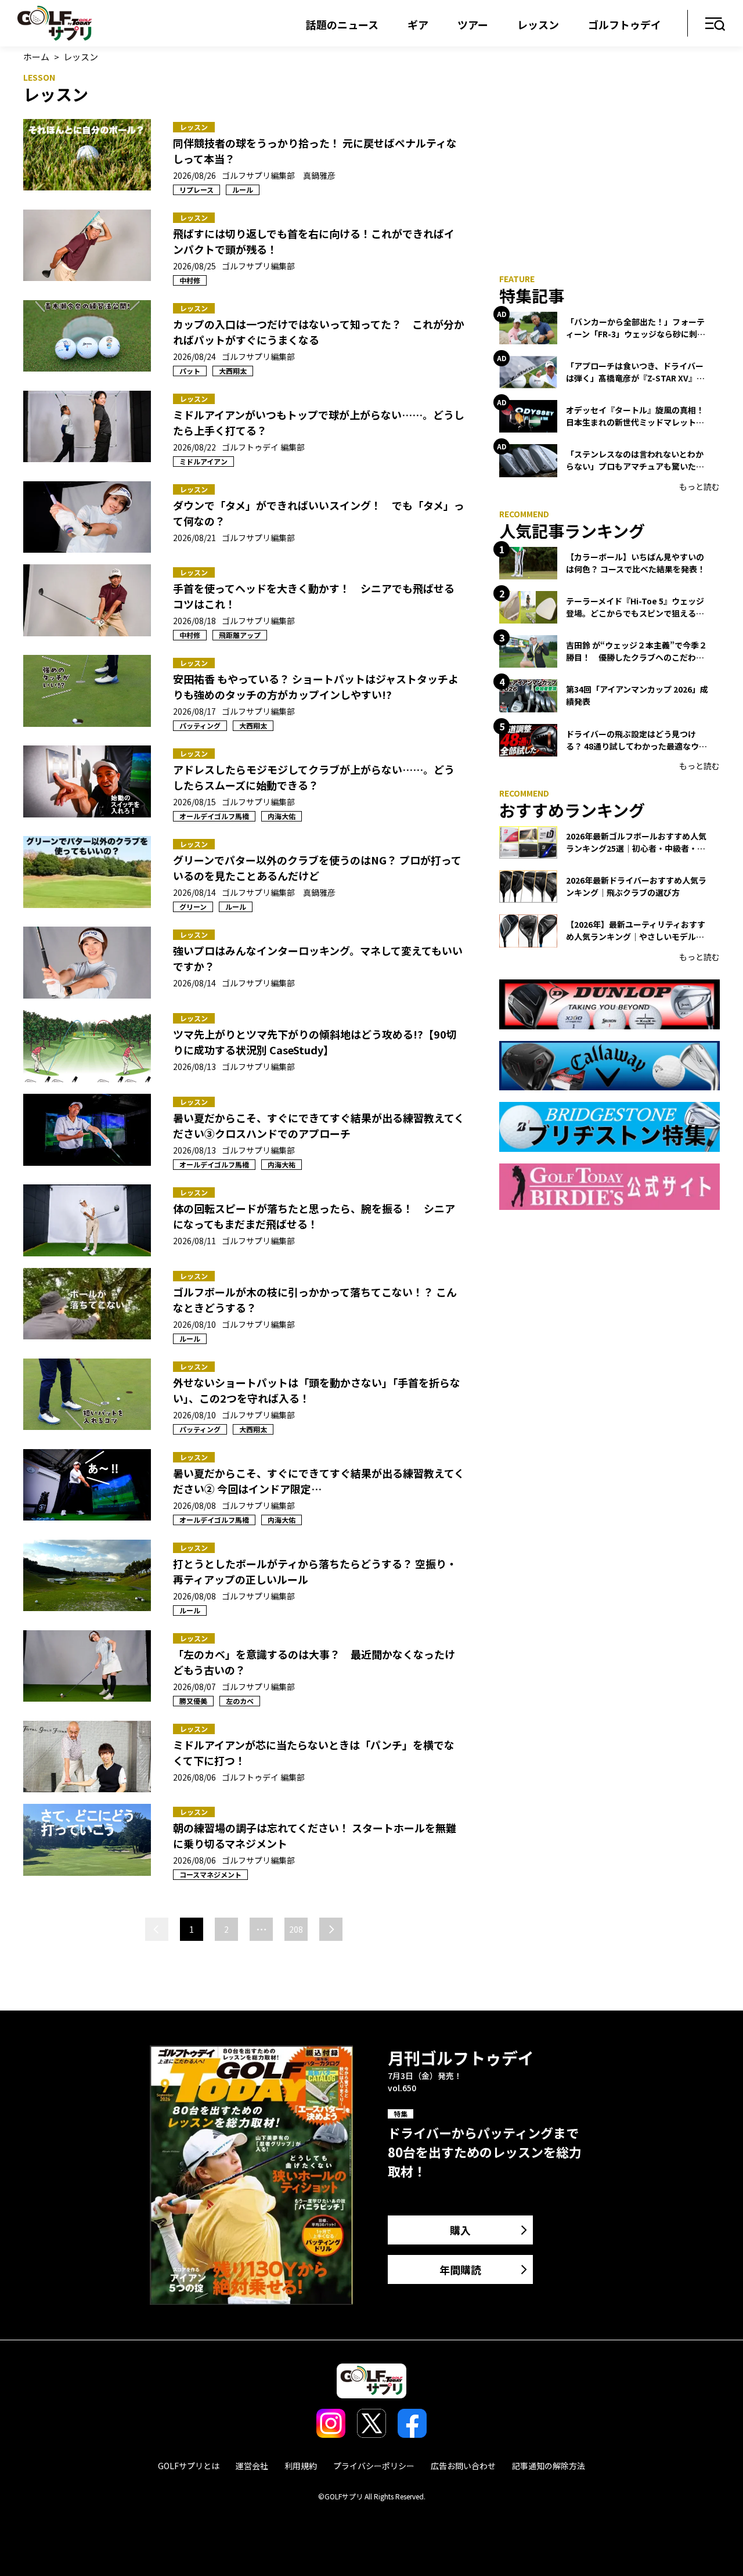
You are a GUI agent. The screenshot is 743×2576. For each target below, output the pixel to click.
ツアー (473, 24)
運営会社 (252, 2466)
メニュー (715, 25)
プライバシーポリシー (374, 2466)
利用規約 (301, 2466)
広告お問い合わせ (463, 2466)
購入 (460, 2230)
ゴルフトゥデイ (625, 24)
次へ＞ (331, 1929)
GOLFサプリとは (189, 2466)
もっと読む (699, 487)
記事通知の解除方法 (549, 2466)
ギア (418, 24)
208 (296, 1929)
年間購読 (460, 2269)
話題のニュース (342, 24)
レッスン (538, 24)
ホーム (36, 57)
